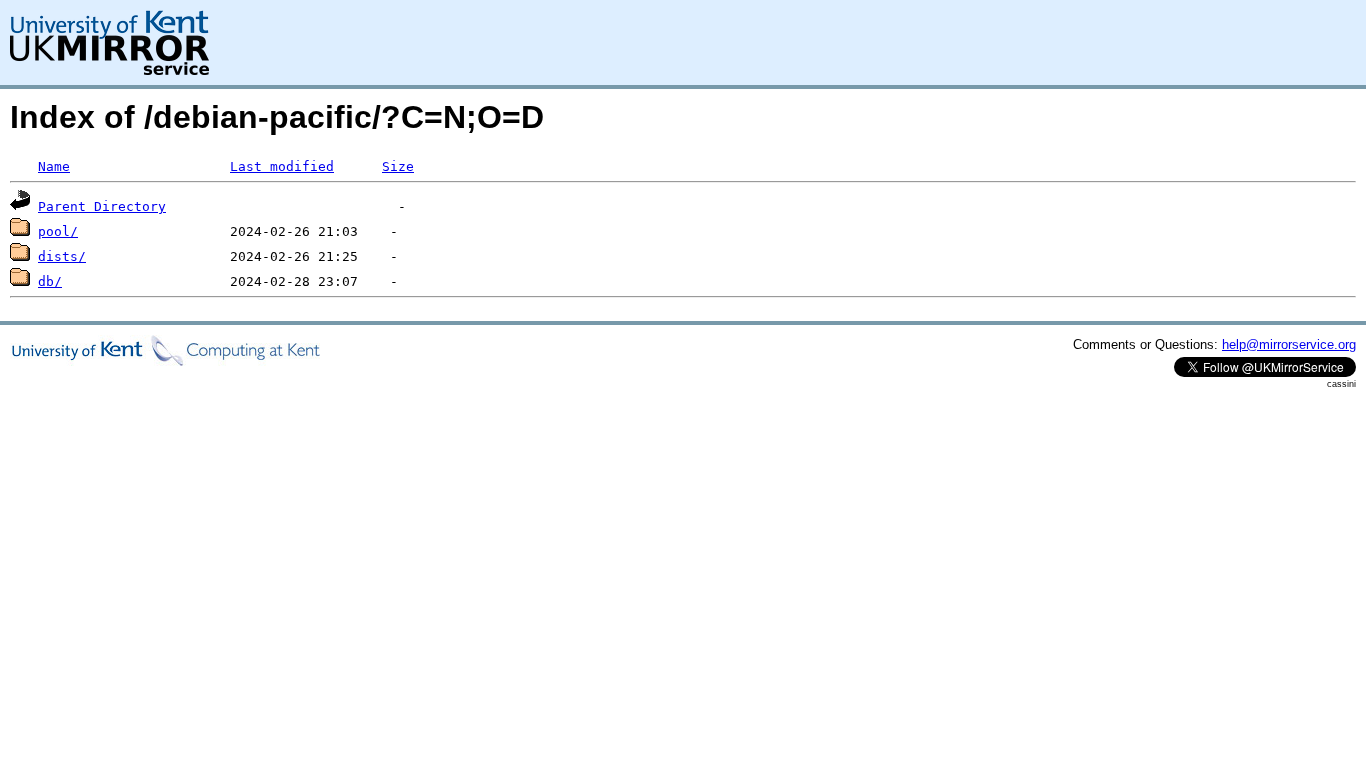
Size (398, 166)
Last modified (282, 166)
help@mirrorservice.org (1289, 344)
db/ (50, 281)
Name (54, 166)
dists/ (62, 256)
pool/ (58, 231)
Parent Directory (102, 206)
